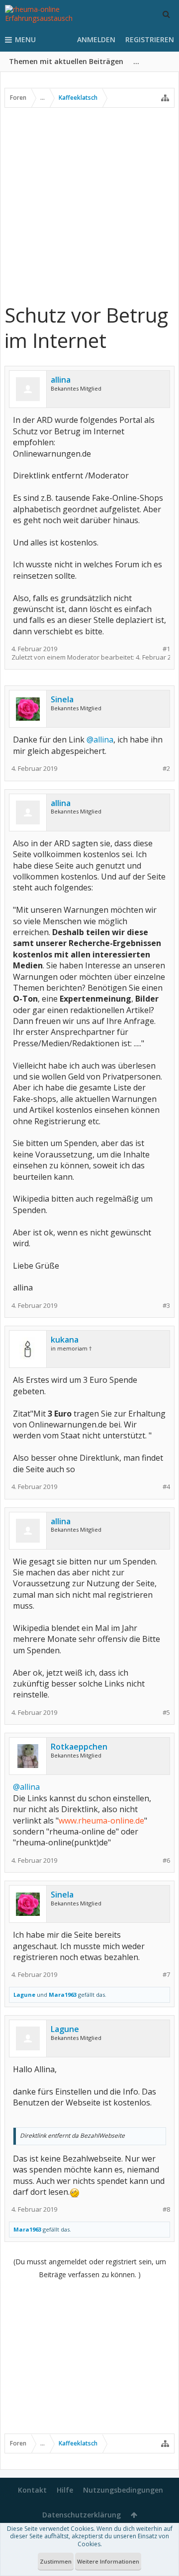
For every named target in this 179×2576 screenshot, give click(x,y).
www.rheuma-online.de (101, 1821)
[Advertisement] (89, 205)
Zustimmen (56, 2561)
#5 (166, 1713)
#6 (166, 1861)
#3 (166, 1306)
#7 (166, 1975)
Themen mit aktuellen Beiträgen (66, 61)
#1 (166, 649)
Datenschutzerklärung (82, 2515)
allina (61, 380)
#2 (166, 769)
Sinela (62, 699)
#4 (166, 1487)
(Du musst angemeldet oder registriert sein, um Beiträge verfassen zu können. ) (90, 2268)
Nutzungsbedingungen (123, 2490)
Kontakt (32, 2490)
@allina (100, 740)
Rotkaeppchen (79, 1747)
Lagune (24, 1995)
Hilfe (65, 2490)
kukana (65, 1340)
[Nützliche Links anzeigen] (165, 98)
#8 (166, 2209)
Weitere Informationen (108, 2561)
